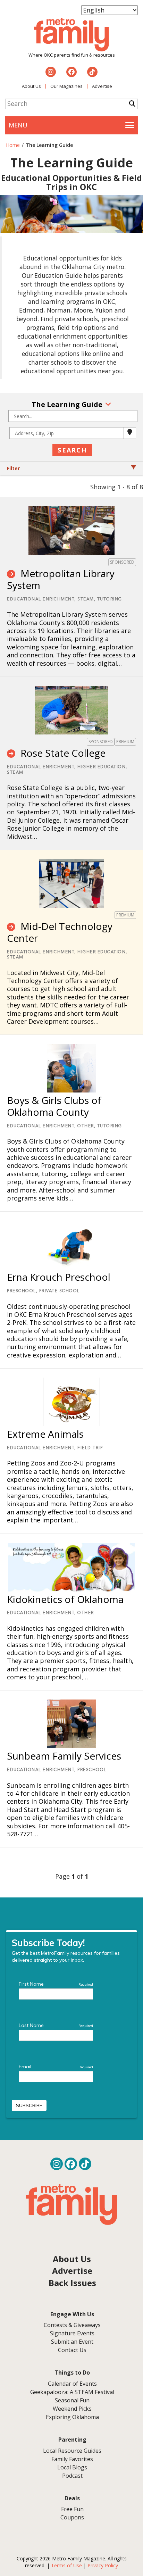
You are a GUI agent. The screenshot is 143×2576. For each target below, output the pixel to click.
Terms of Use (66, 2565)
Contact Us (72, 2350)
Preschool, (22, 1291)
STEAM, (86, 599)
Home (13, 145)
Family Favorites (72, 2459)
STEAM (15, 773)
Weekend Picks (72, 2409)
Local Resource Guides (72, 2451)
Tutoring (110, 599)
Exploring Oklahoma (72, 2417)
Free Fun (72, 2509)
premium (125, 742)
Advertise (102, 86)
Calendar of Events (72, 2384)
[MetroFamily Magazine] (71, 35)
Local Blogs (72, 2467)
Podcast (72, 2476)
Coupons (72, 2517)
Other (86, 1613)
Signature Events (72, 2333)
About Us (31, 86)
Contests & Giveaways (72, 2325)
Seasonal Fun (72, 2400)
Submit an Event (72, 2342)
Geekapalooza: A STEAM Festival (72, 2392)
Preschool (92, 1770)
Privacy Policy (103, 2565)
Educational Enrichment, (41, 599)
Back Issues (72, 2283)
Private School (60, 1291)
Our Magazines (66, 86)
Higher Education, (102, 767)
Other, (86, 1126)
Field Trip (90, 1448)
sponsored (122, 562)
